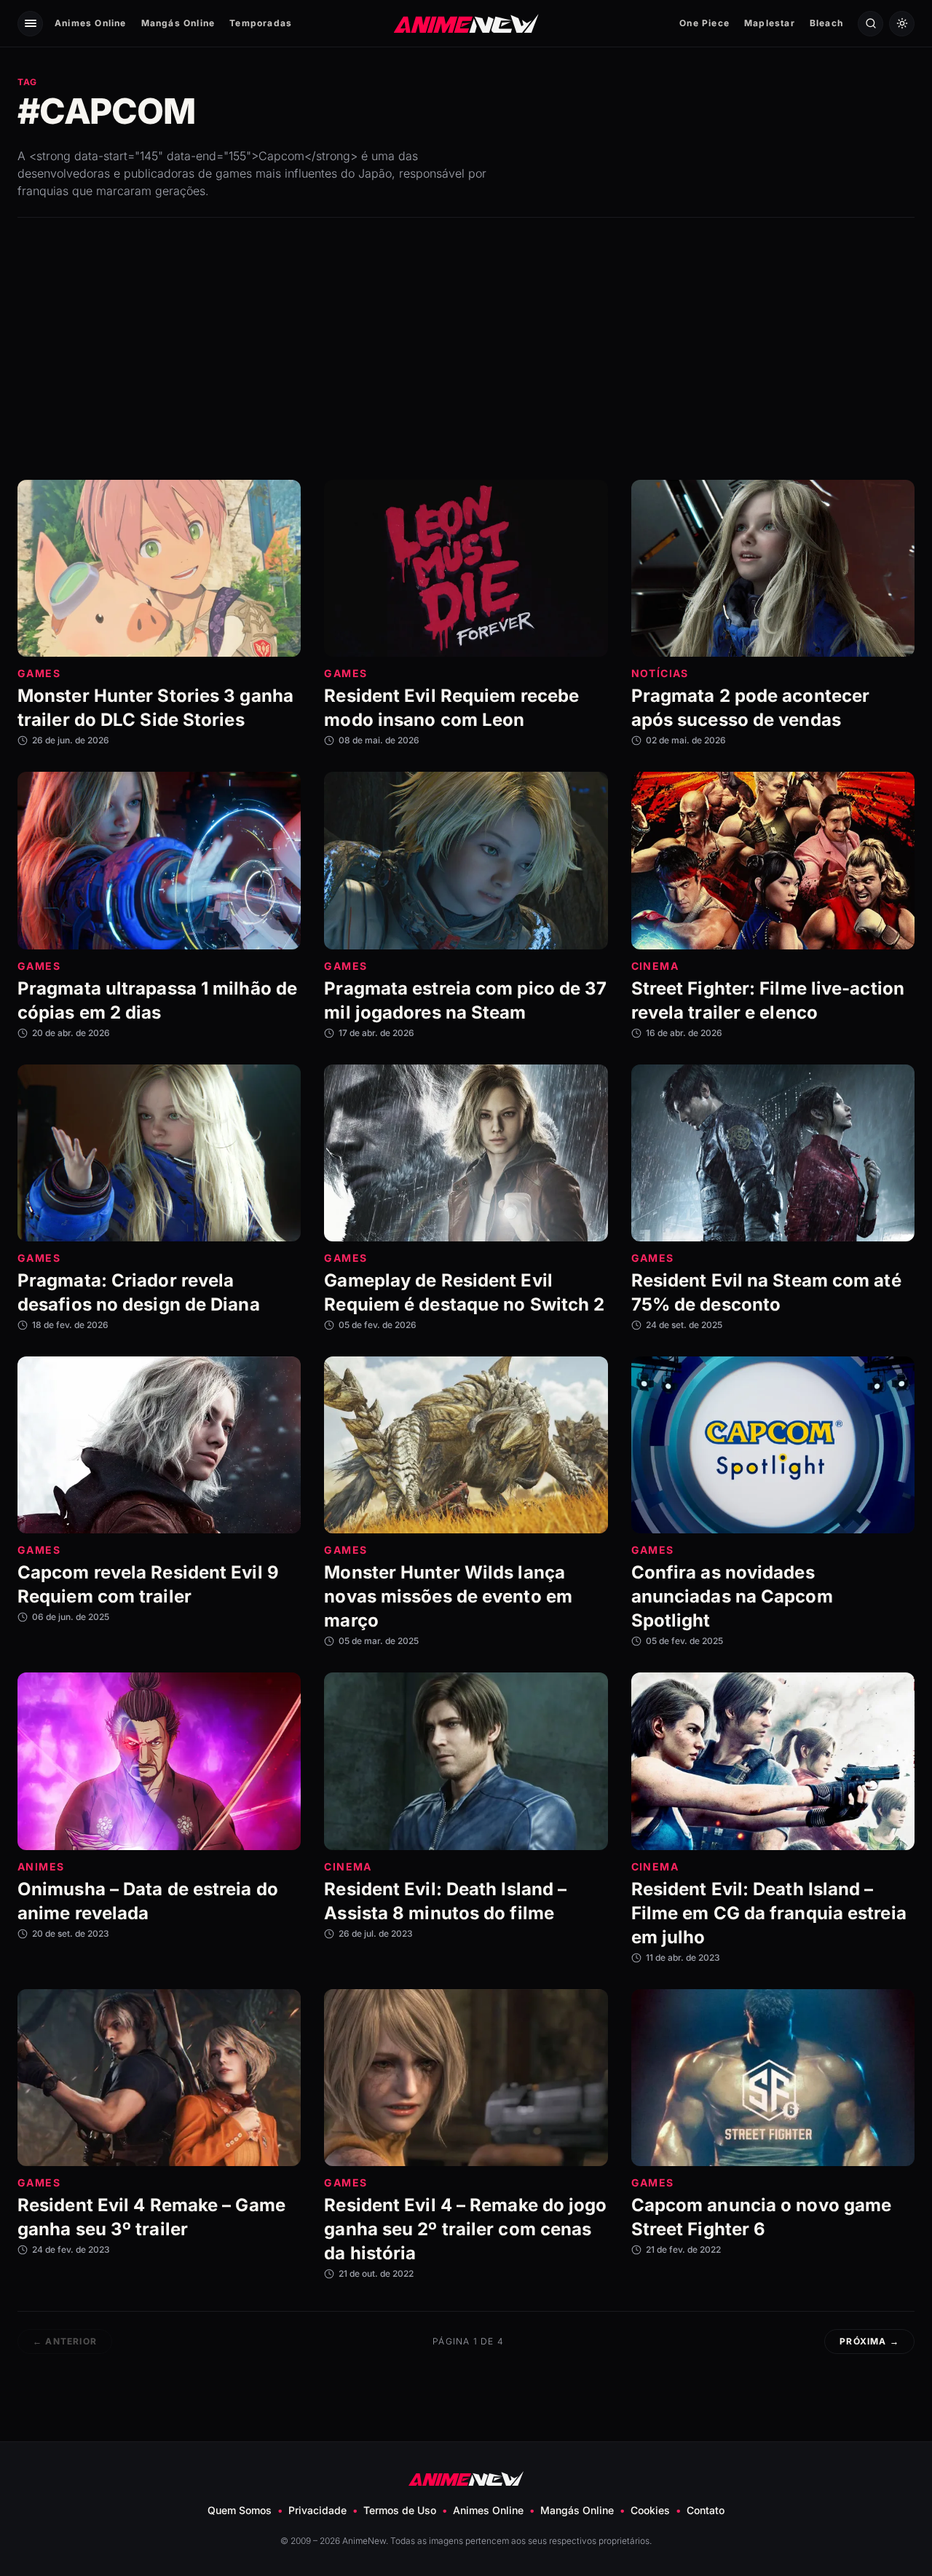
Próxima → (869, 2341)
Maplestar (770, 23)
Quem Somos (240, 2510)
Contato (706, 2510)
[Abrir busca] (870, 24)
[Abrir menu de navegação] (30, 24)
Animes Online (91, 23)
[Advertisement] (466, 349)
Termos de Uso (400, 2510)
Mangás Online (178, 23)
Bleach (826, 23)
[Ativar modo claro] (902, 24)
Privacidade (317, 2510)
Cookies (650, 2510)
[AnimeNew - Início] (466, 23)
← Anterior (65, 2341)
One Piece (704, 23)
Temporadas (261, 23)
